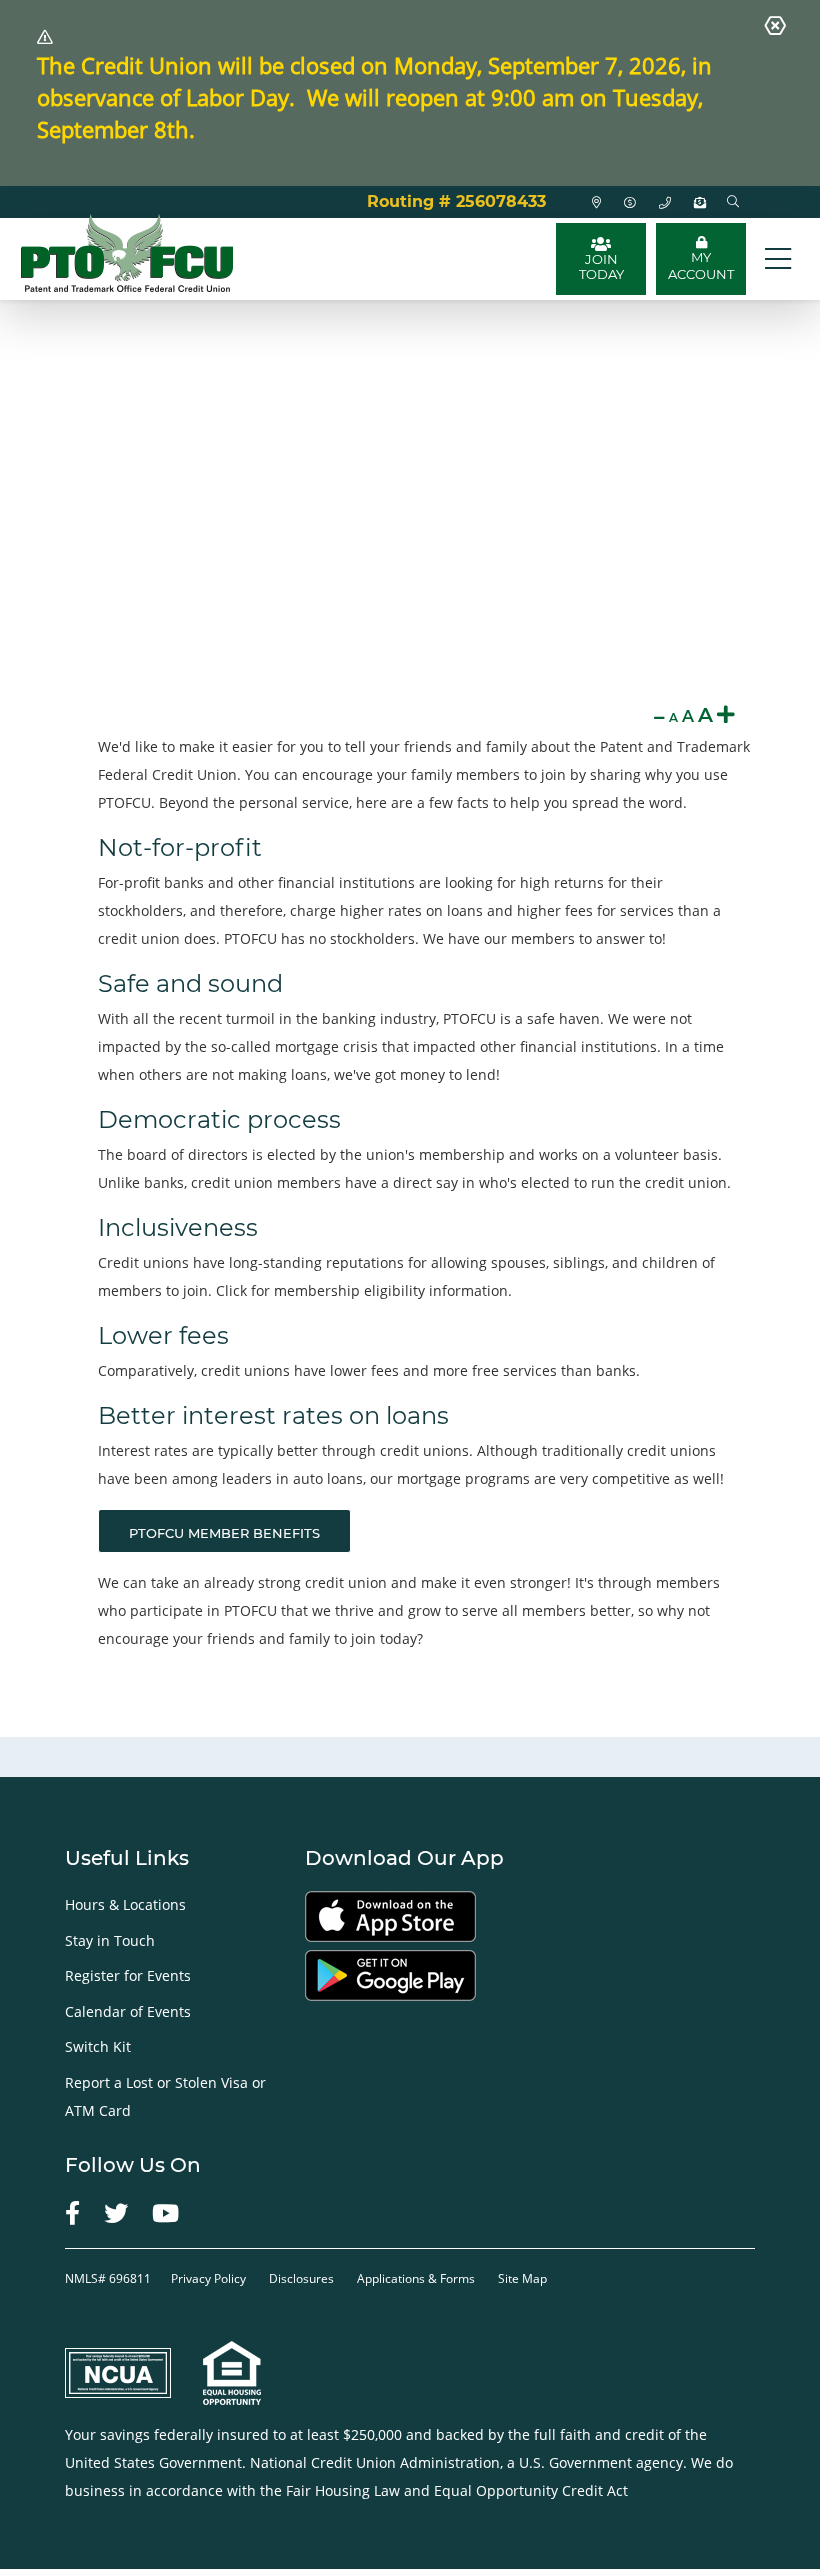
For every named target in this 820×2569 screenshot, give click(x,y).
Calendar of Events (128, 2011)
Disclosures (301, 2278)
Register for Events (128, 1975)
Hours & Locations (125, 1904)
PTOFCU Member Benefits (224, 1533)
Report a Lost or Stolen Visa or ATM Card (165, 2096)
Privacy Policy (210, 2278)
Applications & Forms (416, 2278)
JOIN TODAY (601, 266)
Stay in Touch (110, 1940)
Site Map (522, 2278)
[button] (733, 202)
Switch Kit (98, 2046)
